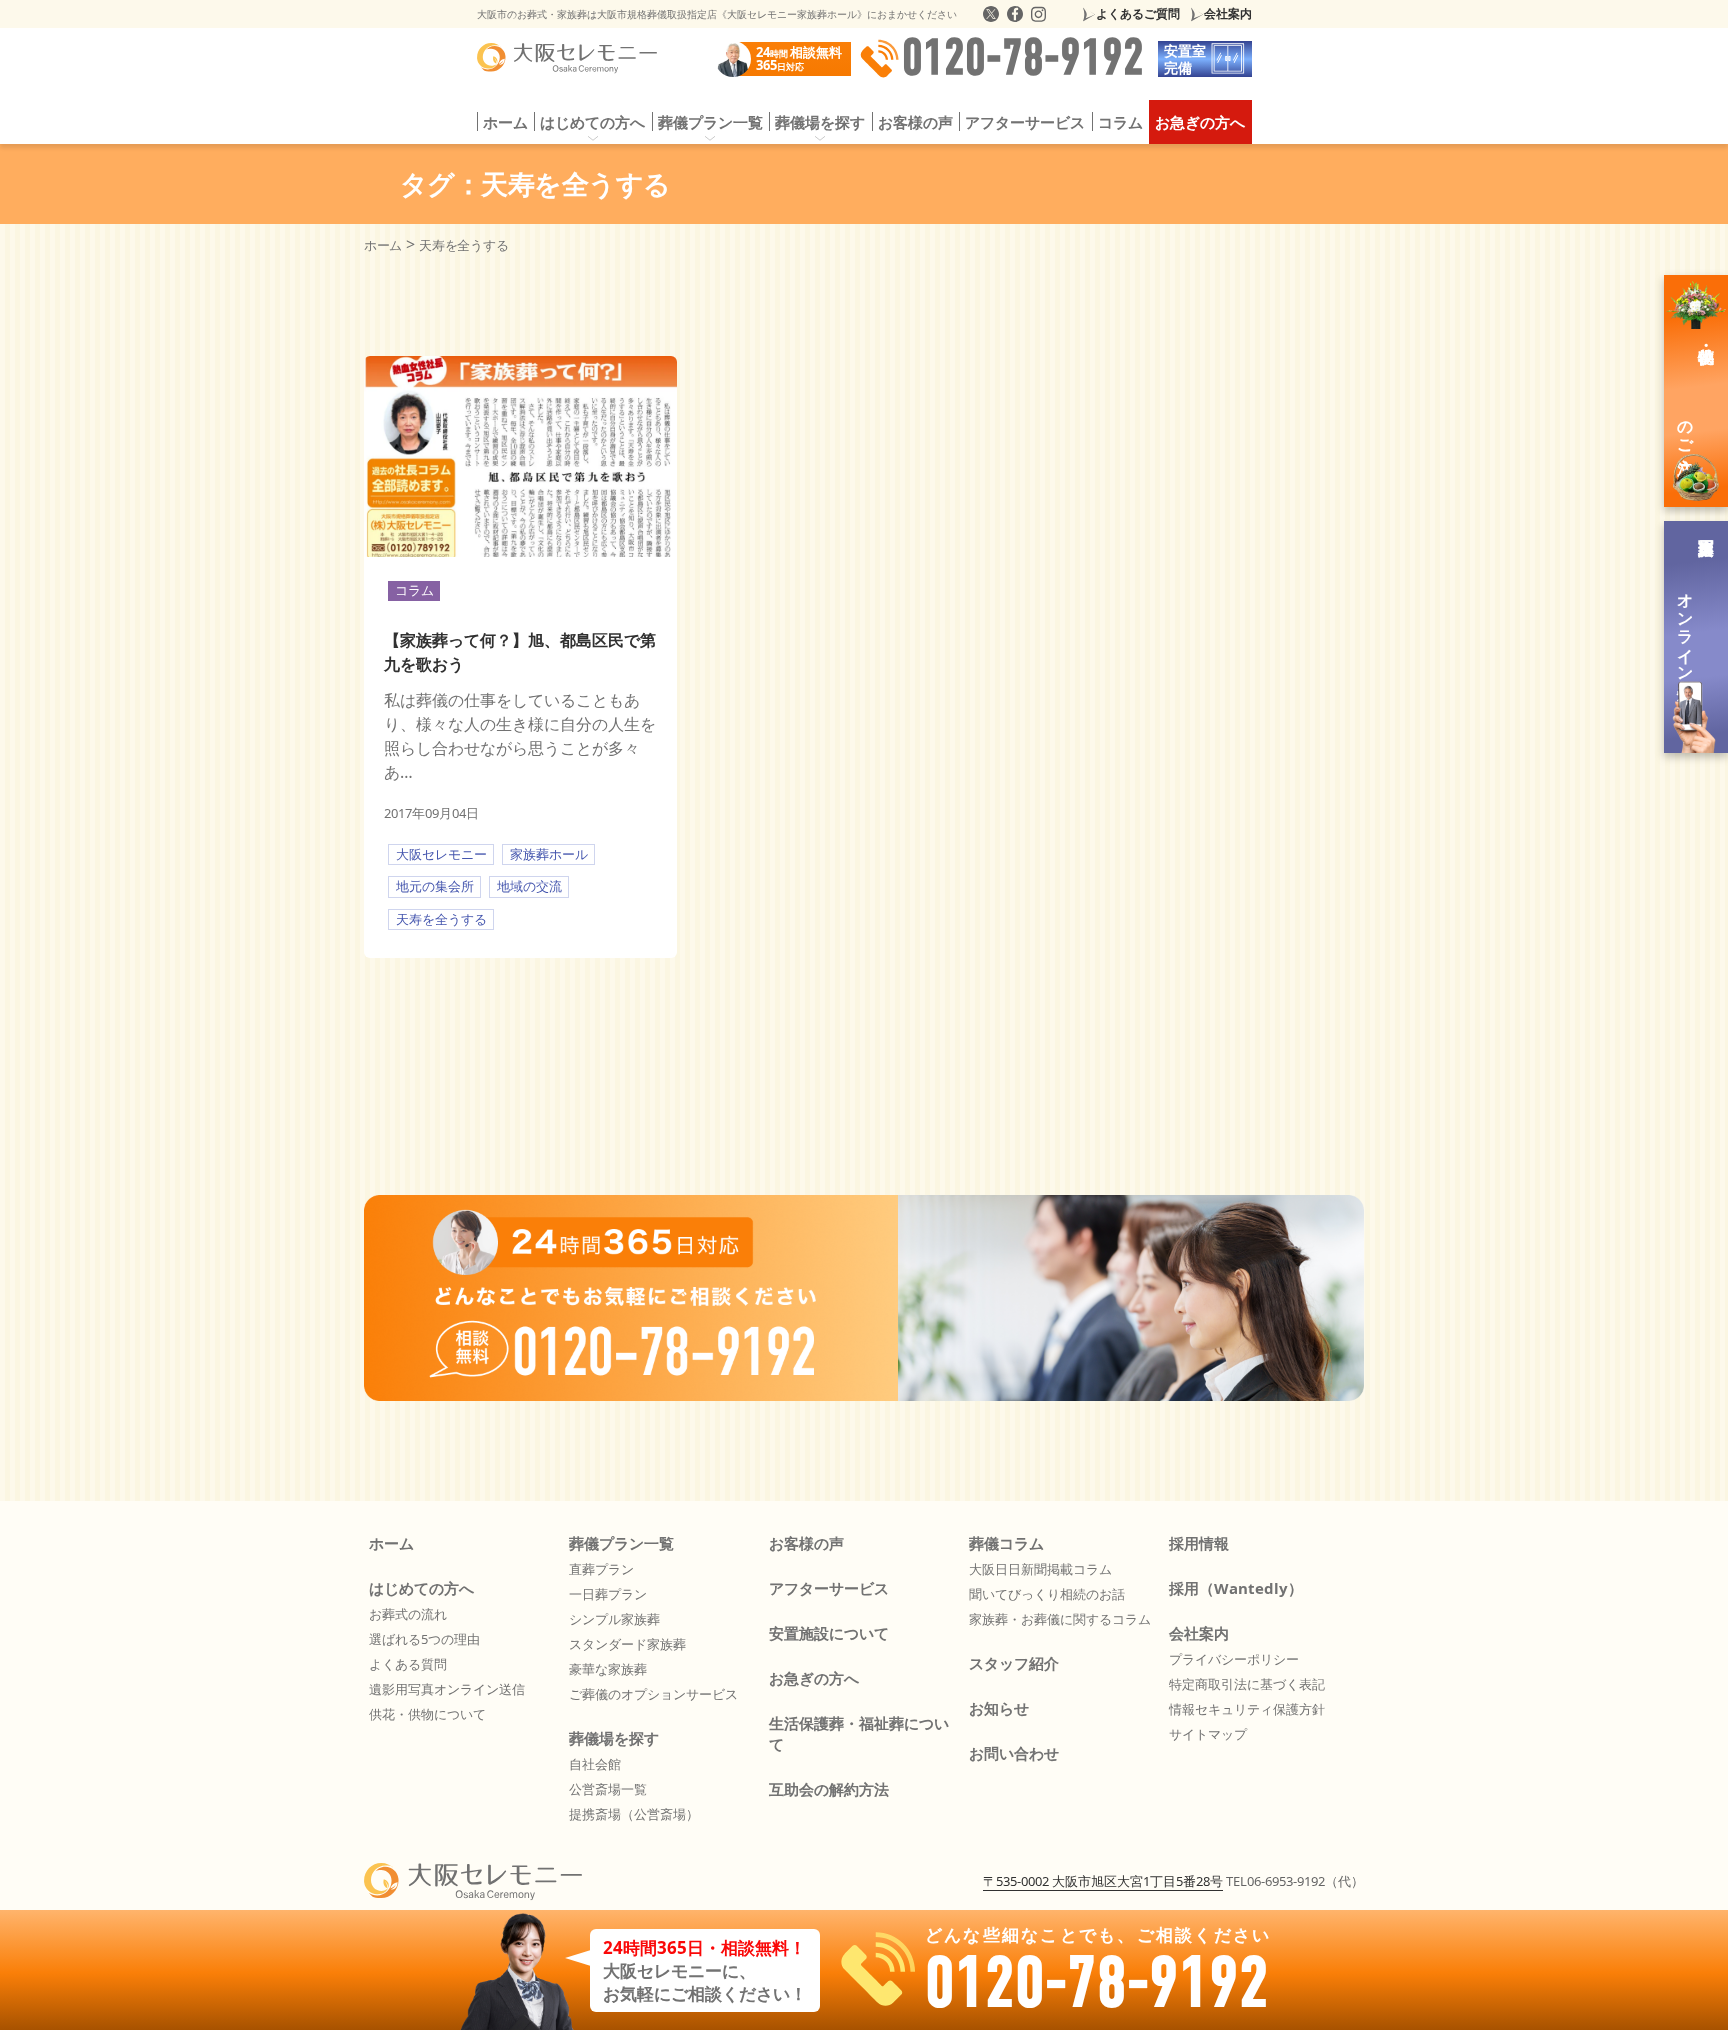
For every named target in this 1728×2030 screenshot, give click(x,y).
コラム (1120, 122)
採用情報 (1199, 1543)
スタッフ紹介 (1014, 1663)
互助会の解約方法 (829, 1789)
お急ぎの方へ (1200, 122)
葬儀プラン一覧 (621, 1543)
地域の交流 (529, 886)
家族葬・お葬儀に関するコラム (1060, 1619)
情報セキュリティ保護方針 (1247, 1709)
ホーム (505, 122)
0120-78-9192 (1023, 59)
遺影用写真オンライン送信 (447, 1689)
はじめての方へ (421, 1588)
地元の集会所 (435, 886)
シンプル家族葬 (614, 1619)
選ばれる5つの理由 (424, 1639)
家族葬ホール (549, 854)
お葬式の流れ (408, 1614)
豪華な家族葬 (608, 1669)
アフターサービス (1025, 122)
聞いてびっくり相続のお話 (1047, 1594)
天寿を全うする (441, 919)
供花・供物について (427, 1714)
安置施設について (829, 1633)
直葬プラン (601, 1569)
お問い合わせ (1014, 1753)
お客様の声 (915, 122)
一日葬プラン (608, 1594)
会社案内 (1228, 13)
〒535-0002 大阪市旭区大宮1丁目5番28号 (1103, 1881)
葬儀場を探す (614, 1738)
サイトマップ (1208, 1734)
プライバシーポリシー (1234, 1659)
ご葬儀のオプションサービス (653, 1694)
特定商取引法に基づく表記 (1247, 1684)
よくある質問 (408, 1664)
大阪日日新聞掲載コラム (1040, 1569)
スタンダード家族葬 (627, 1644)
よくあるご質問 (1138, 13)
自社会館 (595, 1764)
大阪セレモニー (441, 854)
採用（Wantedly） (1236, 1588)
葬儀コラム (1006, 1543)
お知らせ (999, 1708)
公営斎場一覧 (608, 1789)
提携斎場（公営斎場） (634, 1814)
